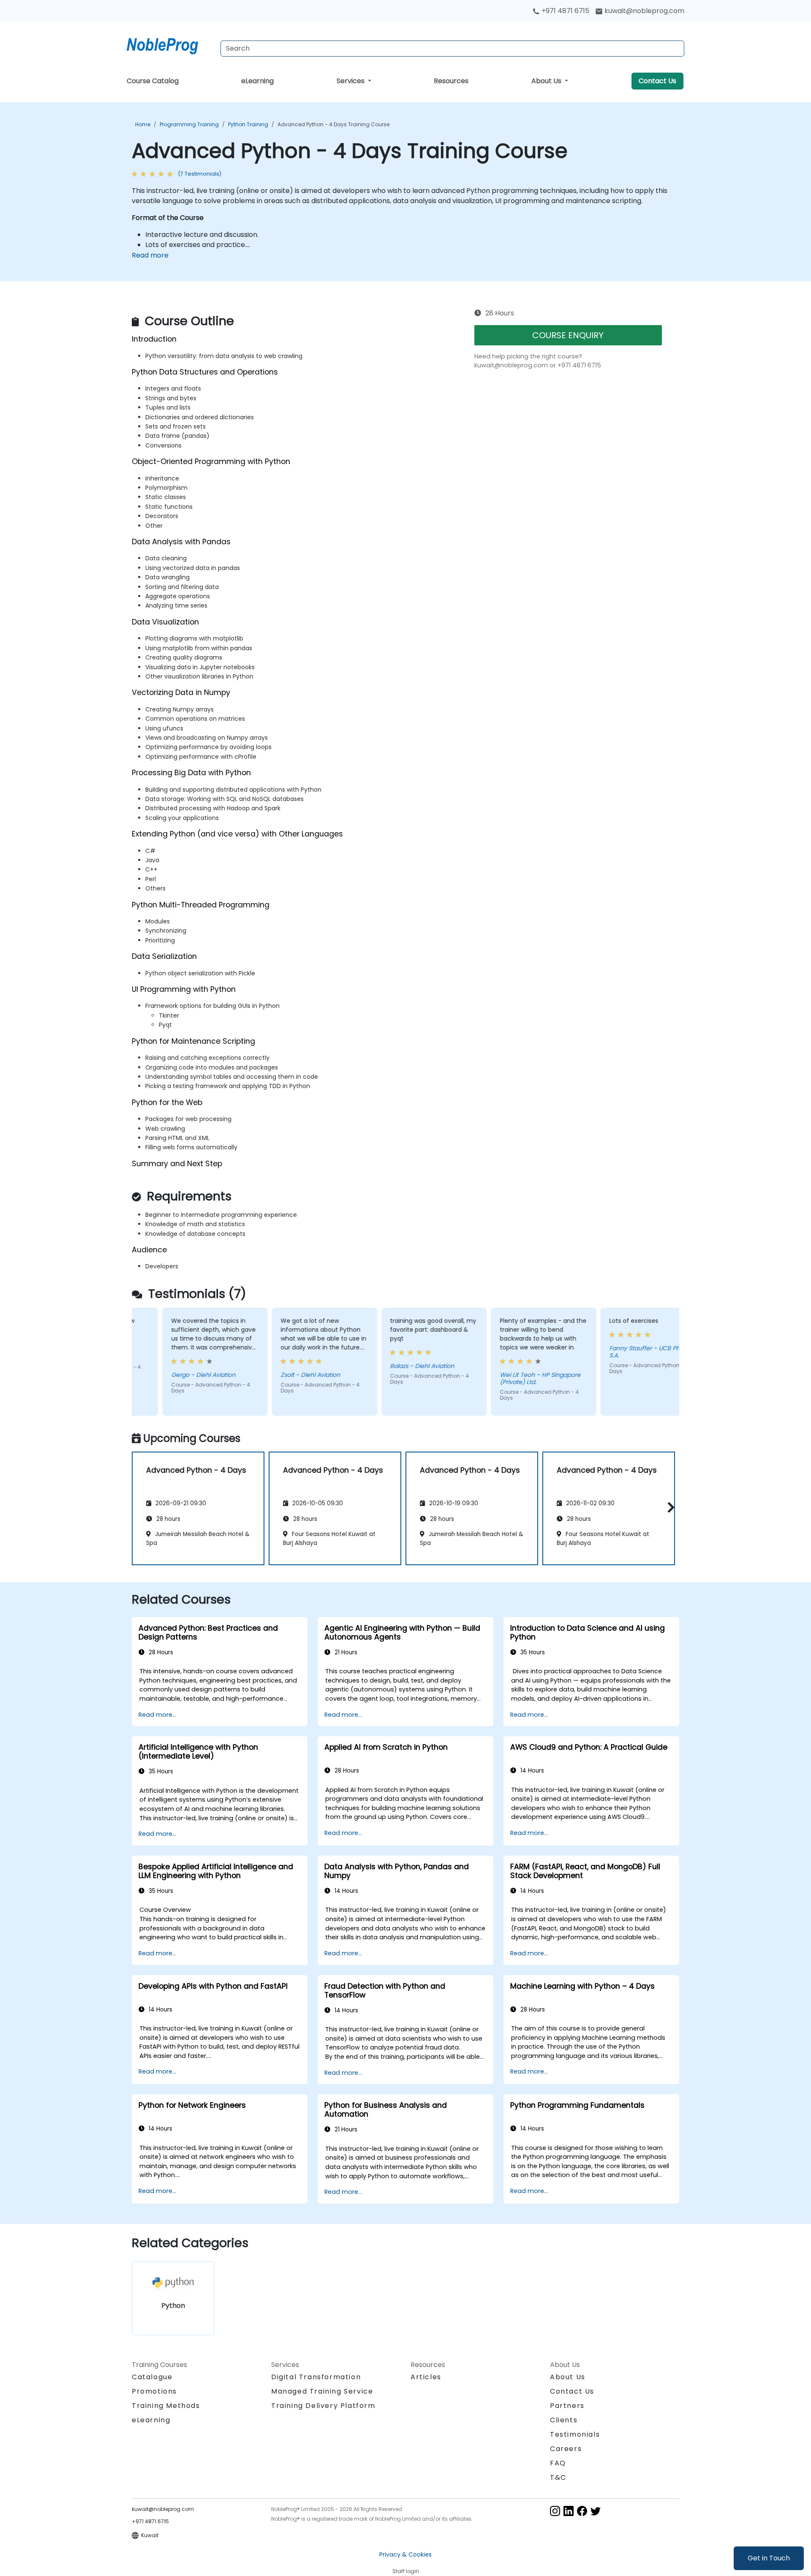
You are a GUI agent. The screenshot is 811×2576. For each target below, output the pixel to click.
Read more (150, 255)
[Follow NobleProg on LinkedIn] (569, 2510)
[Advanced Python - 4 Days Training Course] (170, 44)
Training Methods (166, 2406)
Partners (567, 2406)
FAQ (558, 2463)
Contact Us (657, 81)
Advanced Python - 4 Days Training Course (333, 124)
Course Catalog (153, 81)
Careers (566, 2449)
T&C (558, 2477)
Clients (564, 2420)
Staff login (406, 2571)
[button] (669, 1507)
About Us (547, 81)
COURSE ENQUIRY (568, 335)
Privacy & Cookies (405, 2554)
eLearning (257, 81)
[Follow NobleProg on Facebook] (582, 2510)
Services (351, 81)
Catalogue (152, 2377)
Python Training (248, 124)
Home (143, 124)
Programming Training (189, 124)
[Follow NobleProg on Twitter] (596, 2510)
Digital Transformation (316, 2377)
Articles (426, 2377)
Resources (451, 81)
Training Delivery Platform (323, 2406)
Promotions (154, 2391)
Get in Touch (769, 2558)
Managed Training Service (322, 2391)
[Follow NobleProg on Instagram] (555, 2510)
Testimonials (575, 2434)
